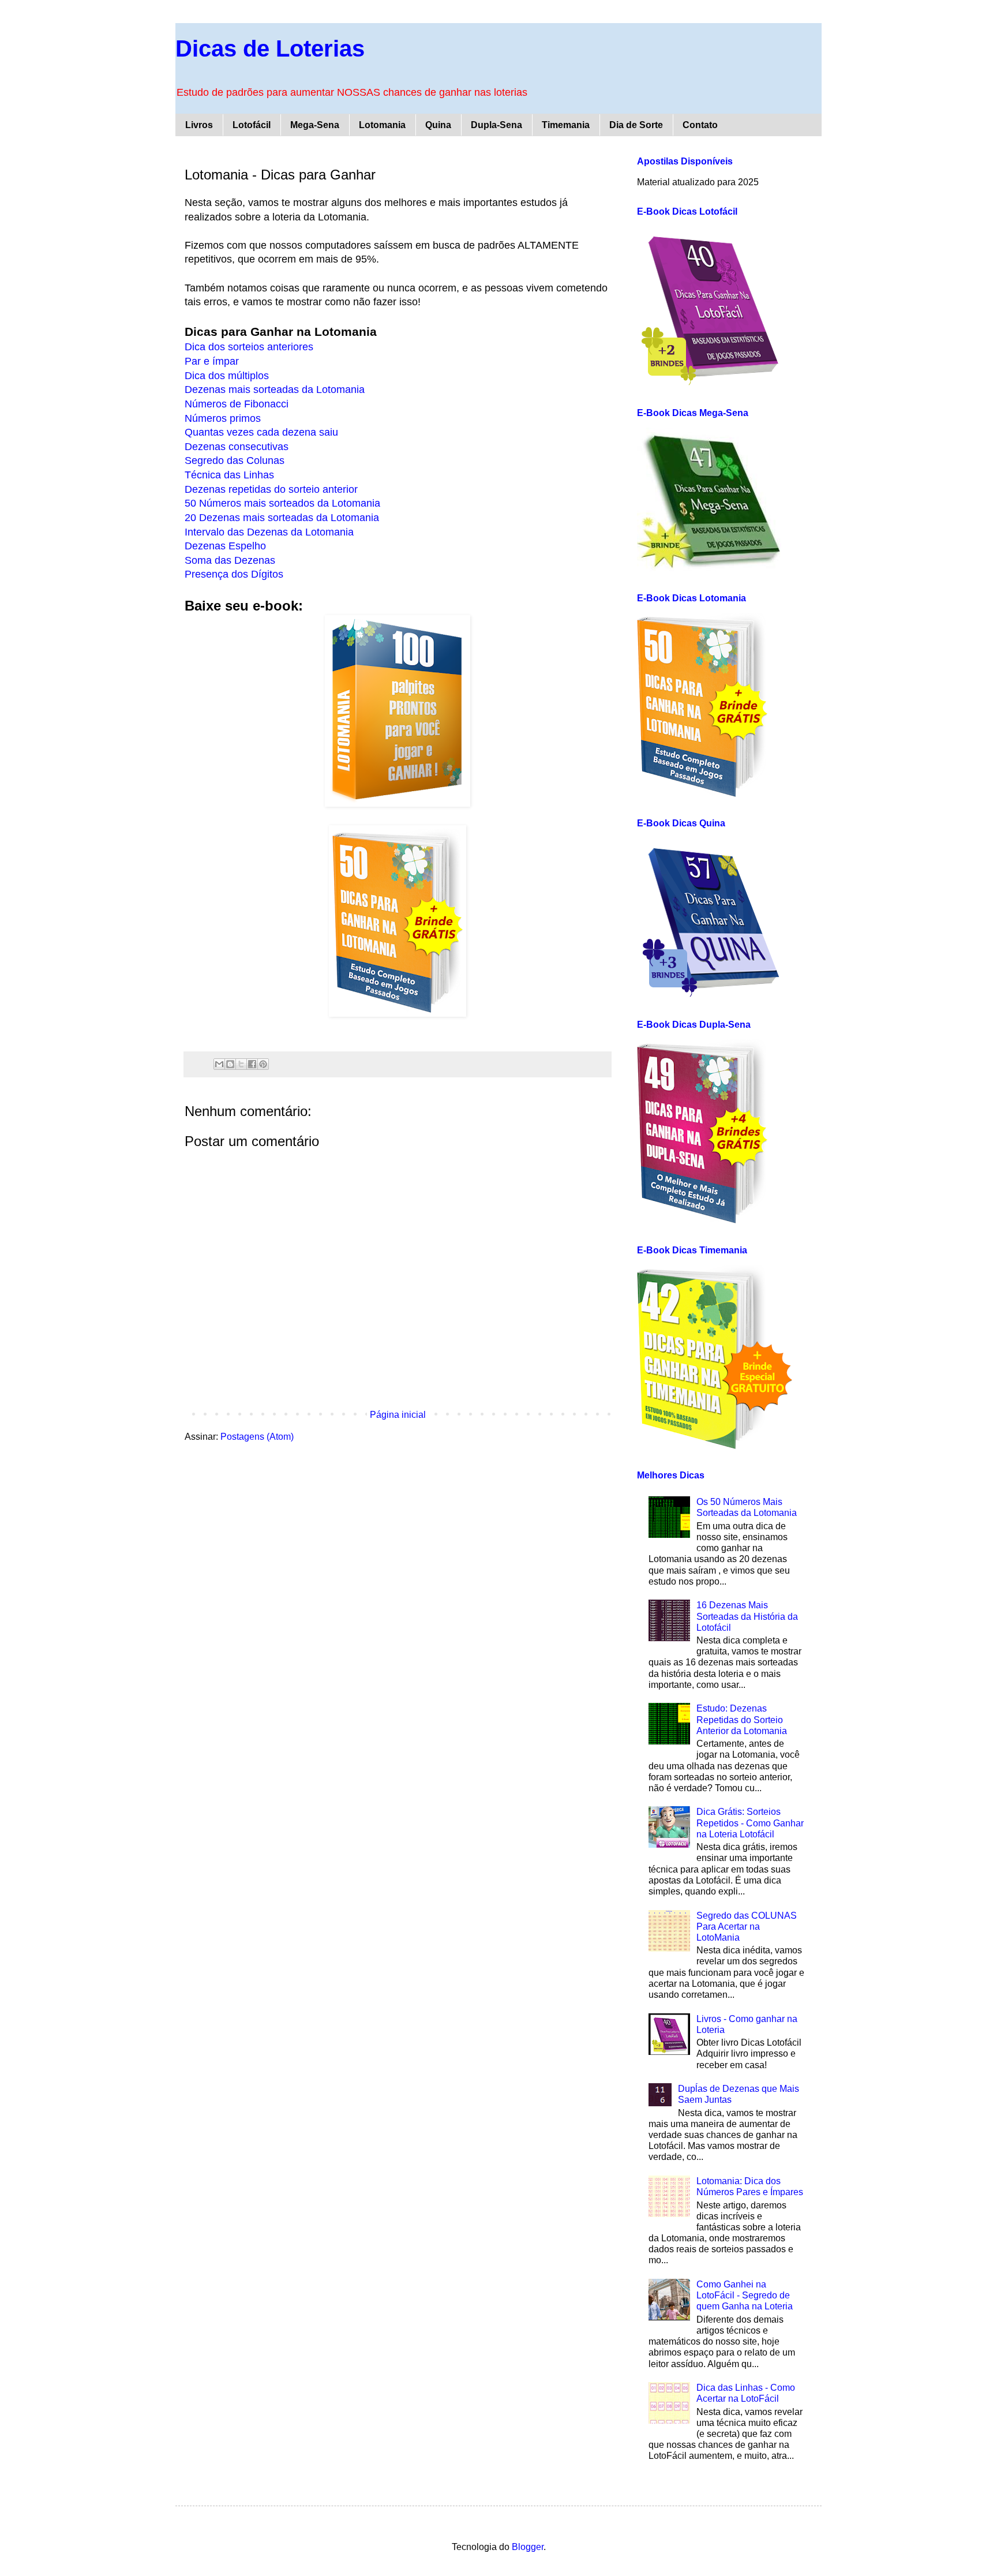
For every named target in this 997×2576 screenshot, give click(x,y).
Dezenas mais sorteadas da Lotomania (275, 390)
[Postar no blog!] (230, 1064)
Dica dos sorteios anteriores (249, 347)
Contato (700, 125)
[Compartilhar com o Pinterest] (263, 1064)
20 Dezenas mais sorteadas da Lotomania (282, 518)
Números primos (223, 418)
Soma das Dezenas (230, 560)
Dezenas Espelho (225, 546)
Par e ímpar (212, 361)
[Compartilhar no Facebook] (252, 1064)
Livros (199, 125)
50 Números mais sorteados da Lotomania (282, 503)
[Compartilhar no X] (241, 1064)
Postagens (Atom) (257, 1437)
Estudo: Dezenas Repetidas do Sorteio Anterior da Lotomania (742, 1719)
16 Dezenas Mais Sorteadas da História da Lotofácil (747, 1616)
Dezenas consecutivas (237, 447)
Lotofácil (252, 125)
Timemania (566, 125)
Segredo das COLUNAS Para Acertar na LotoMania (747, 1927)
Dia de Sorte (636, 125)
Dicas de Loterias (270, 48)
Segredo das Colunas (235, 460)
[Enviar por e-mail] (219, 1064)
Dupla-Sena (496, 125)
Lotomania (382, 125)
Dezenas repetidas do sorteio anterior (271, 489)
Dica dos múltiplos (227, 376)
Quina (438, 125)
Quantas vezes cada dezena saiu (261, 432)
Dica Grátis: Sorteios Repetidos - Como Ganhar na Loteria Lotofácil (750, 1823)
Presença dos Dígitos (234, 574)
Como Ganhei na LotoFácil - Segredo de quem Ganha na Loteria (745, 2295)
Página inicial (398, 1415)
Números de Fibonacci (237, 404)
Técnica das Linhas (229, 475)
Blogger (528, 2547)
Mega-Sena (315, 125)
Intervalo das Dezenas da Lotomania (269, 532)
